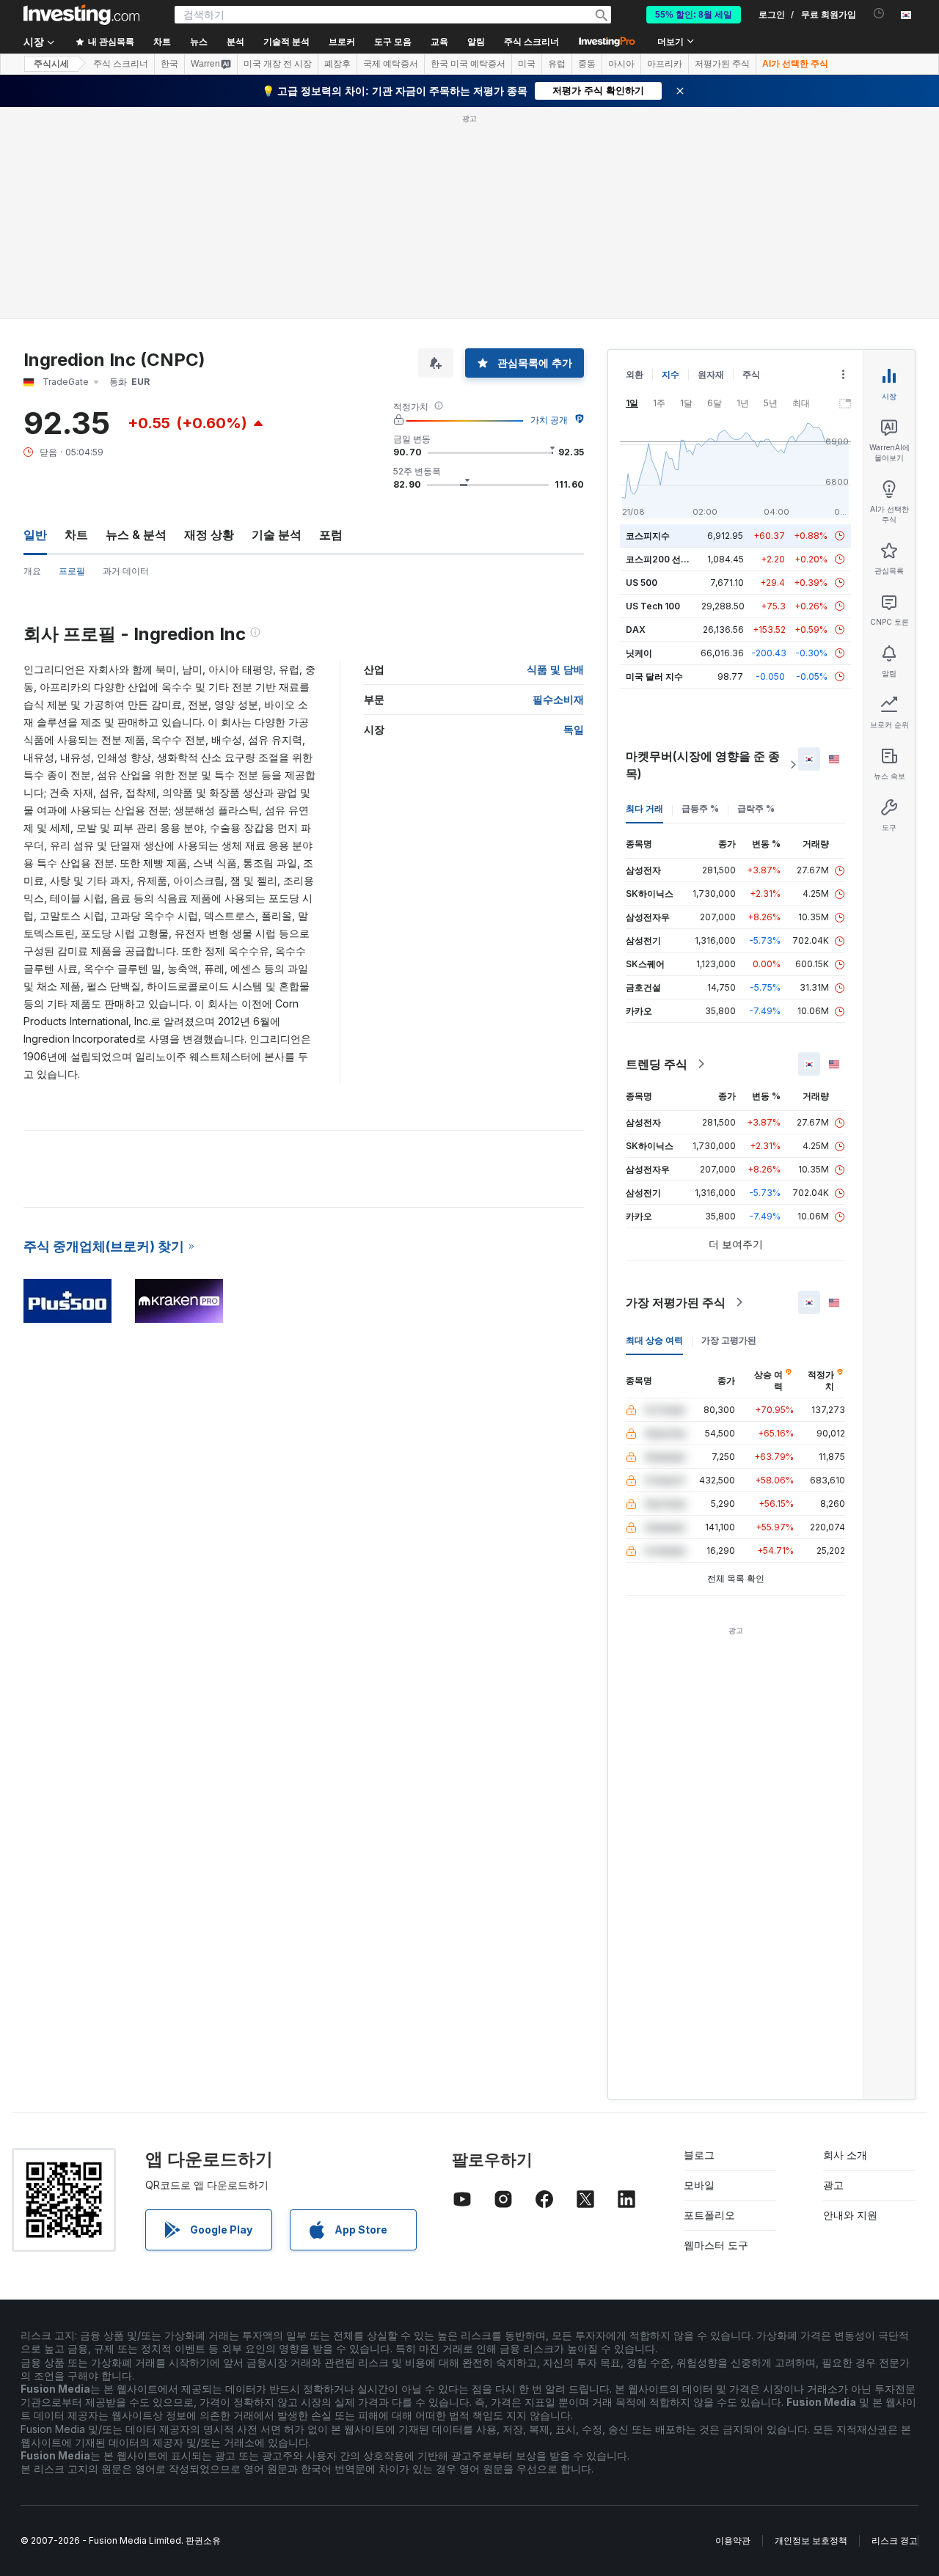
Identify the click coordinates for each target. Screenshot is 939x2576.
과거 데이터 (126, 571)
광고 (833, 2185)
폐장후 (337, 64)
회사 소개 (845, 2155)
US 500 (642, 583)
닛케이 (639, 653)
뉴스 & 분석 (136, 535)
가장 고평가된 (729, 1340)
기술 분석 (277, 535)
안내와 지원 (850, 2215)
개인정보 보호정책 (811, 2540)
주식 (751, 374)
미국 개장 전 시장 (278, 64)
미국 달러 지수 (654, 676)
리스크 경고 (895, 2540)
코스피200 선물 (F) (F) (672, 559)
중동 (587, 64)
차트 (76, 535)
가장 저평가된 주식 (676, 1302)
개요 (32, 571)
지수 (671, 374)
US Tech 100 (653, 606)
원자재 (711, 374)
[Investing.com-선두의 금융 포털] (81, 15)
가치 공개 (549, 420)
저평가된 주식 (722, 64)
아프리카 (665, 64)
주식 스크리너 (531, 42)
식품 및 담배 (555, 669)
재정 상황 (209, 535)
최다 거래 (644, 808)
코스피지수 (648, 536)
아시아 (621, 64)
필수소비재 (558, 699)
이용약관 (733, 2540)
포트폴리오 (709, 2215)
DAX (636, 630)
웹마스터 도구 (716, 2245)
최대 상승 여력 (654, 1340)
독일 (574, 729)
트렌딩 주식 (657, 1064)
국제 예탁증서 (391, 64)
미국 (527, 64)
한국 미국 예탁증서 (468, 64)
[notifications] (879, 14)
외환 (635, 374)
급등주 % (700, 808)
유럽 (557, 64)
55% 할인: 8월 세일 (694, 15)
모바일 (699, 2185)
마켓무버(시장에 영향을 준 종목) (703, 765)
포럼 (331, 535)
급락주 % (756, 808)
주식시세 (51, 64)
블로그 (699, 2155)
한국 (169, 64)
